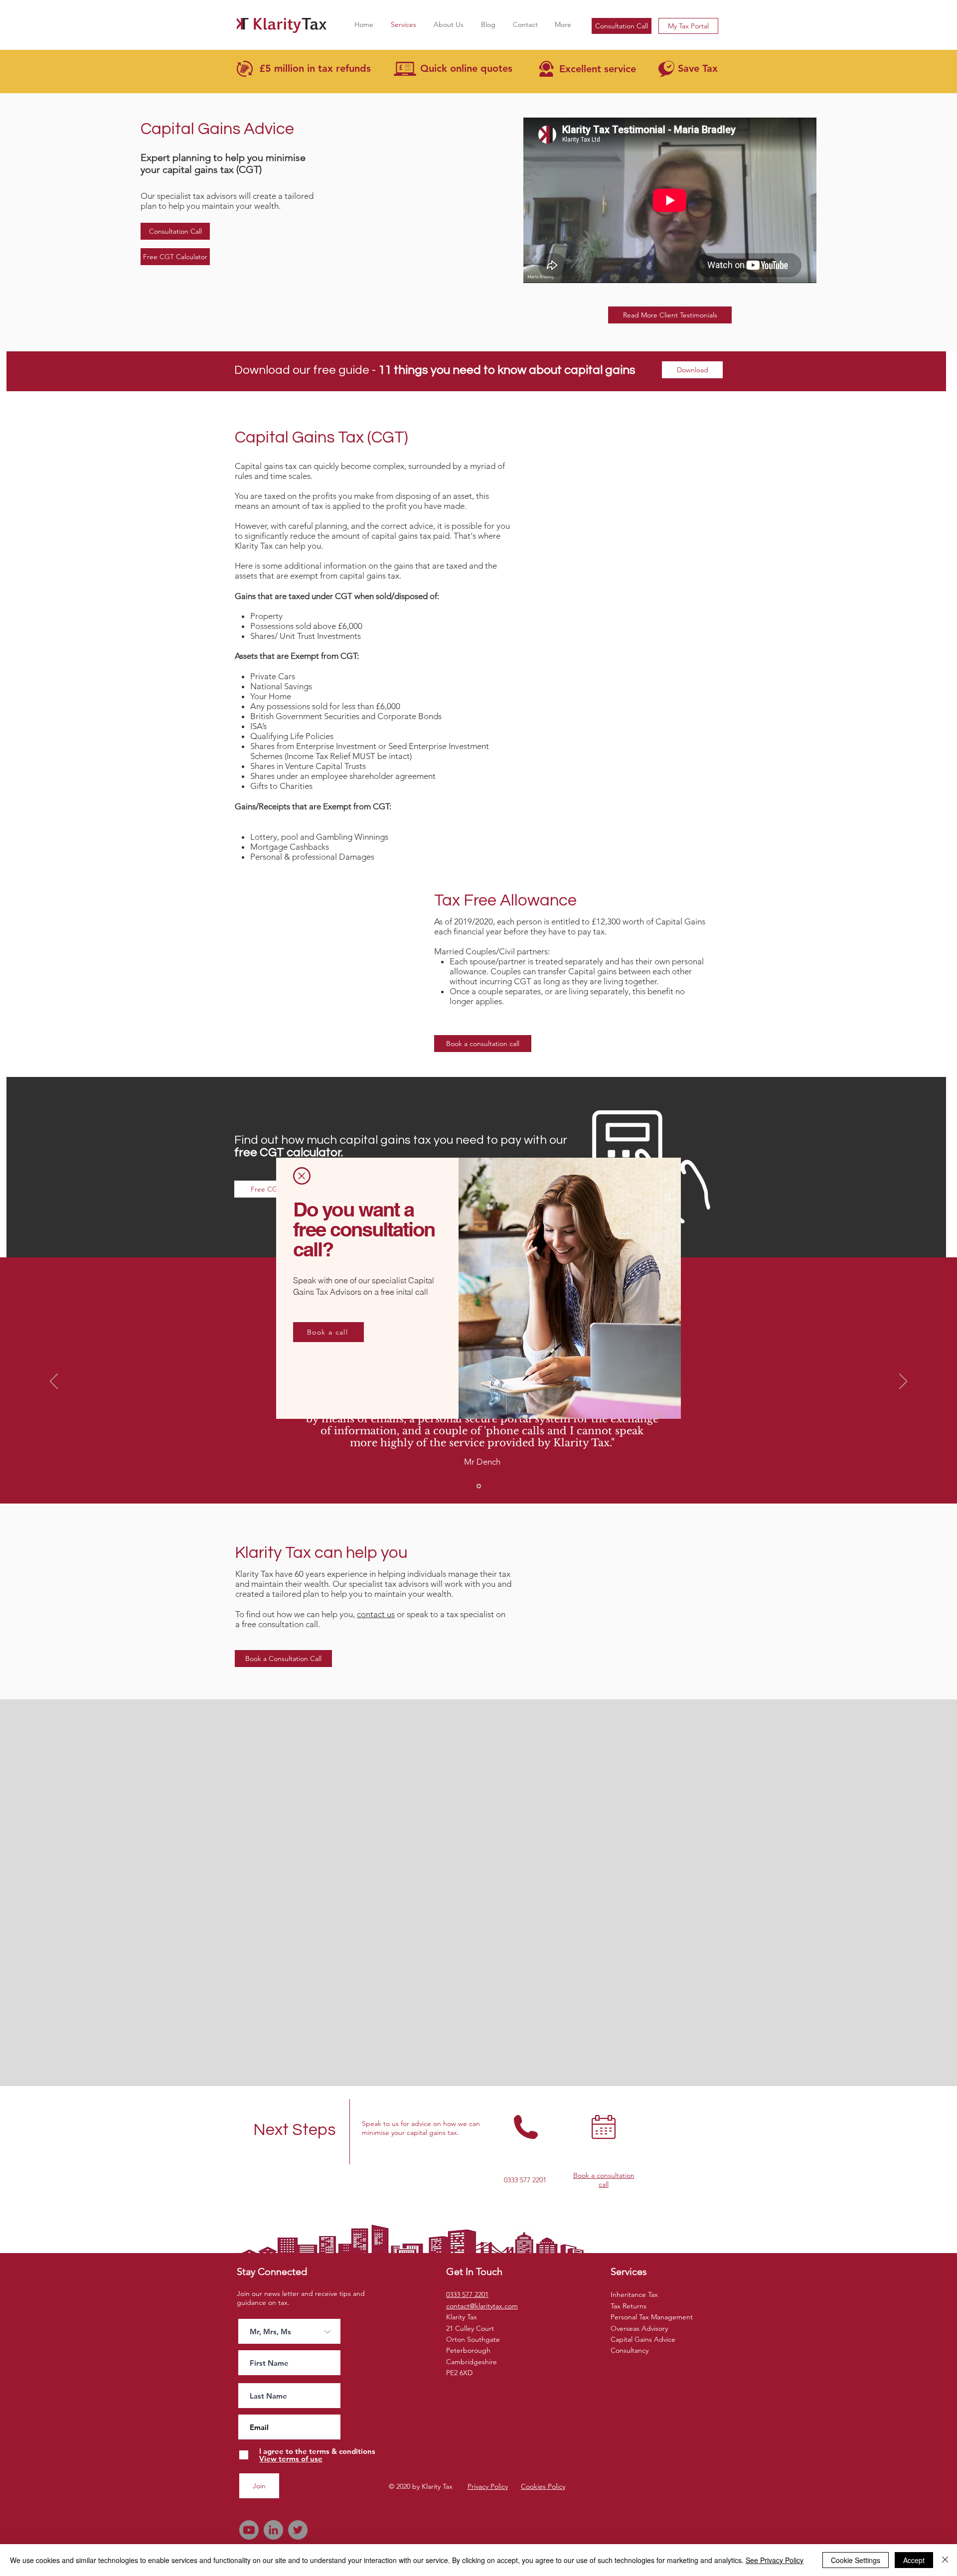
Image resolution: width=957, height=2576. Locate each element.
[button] (302, 1176)
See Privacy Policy (775, 2560)
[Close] (945, 2560)
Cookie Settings (856, 2560)
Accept (914, 2560)
